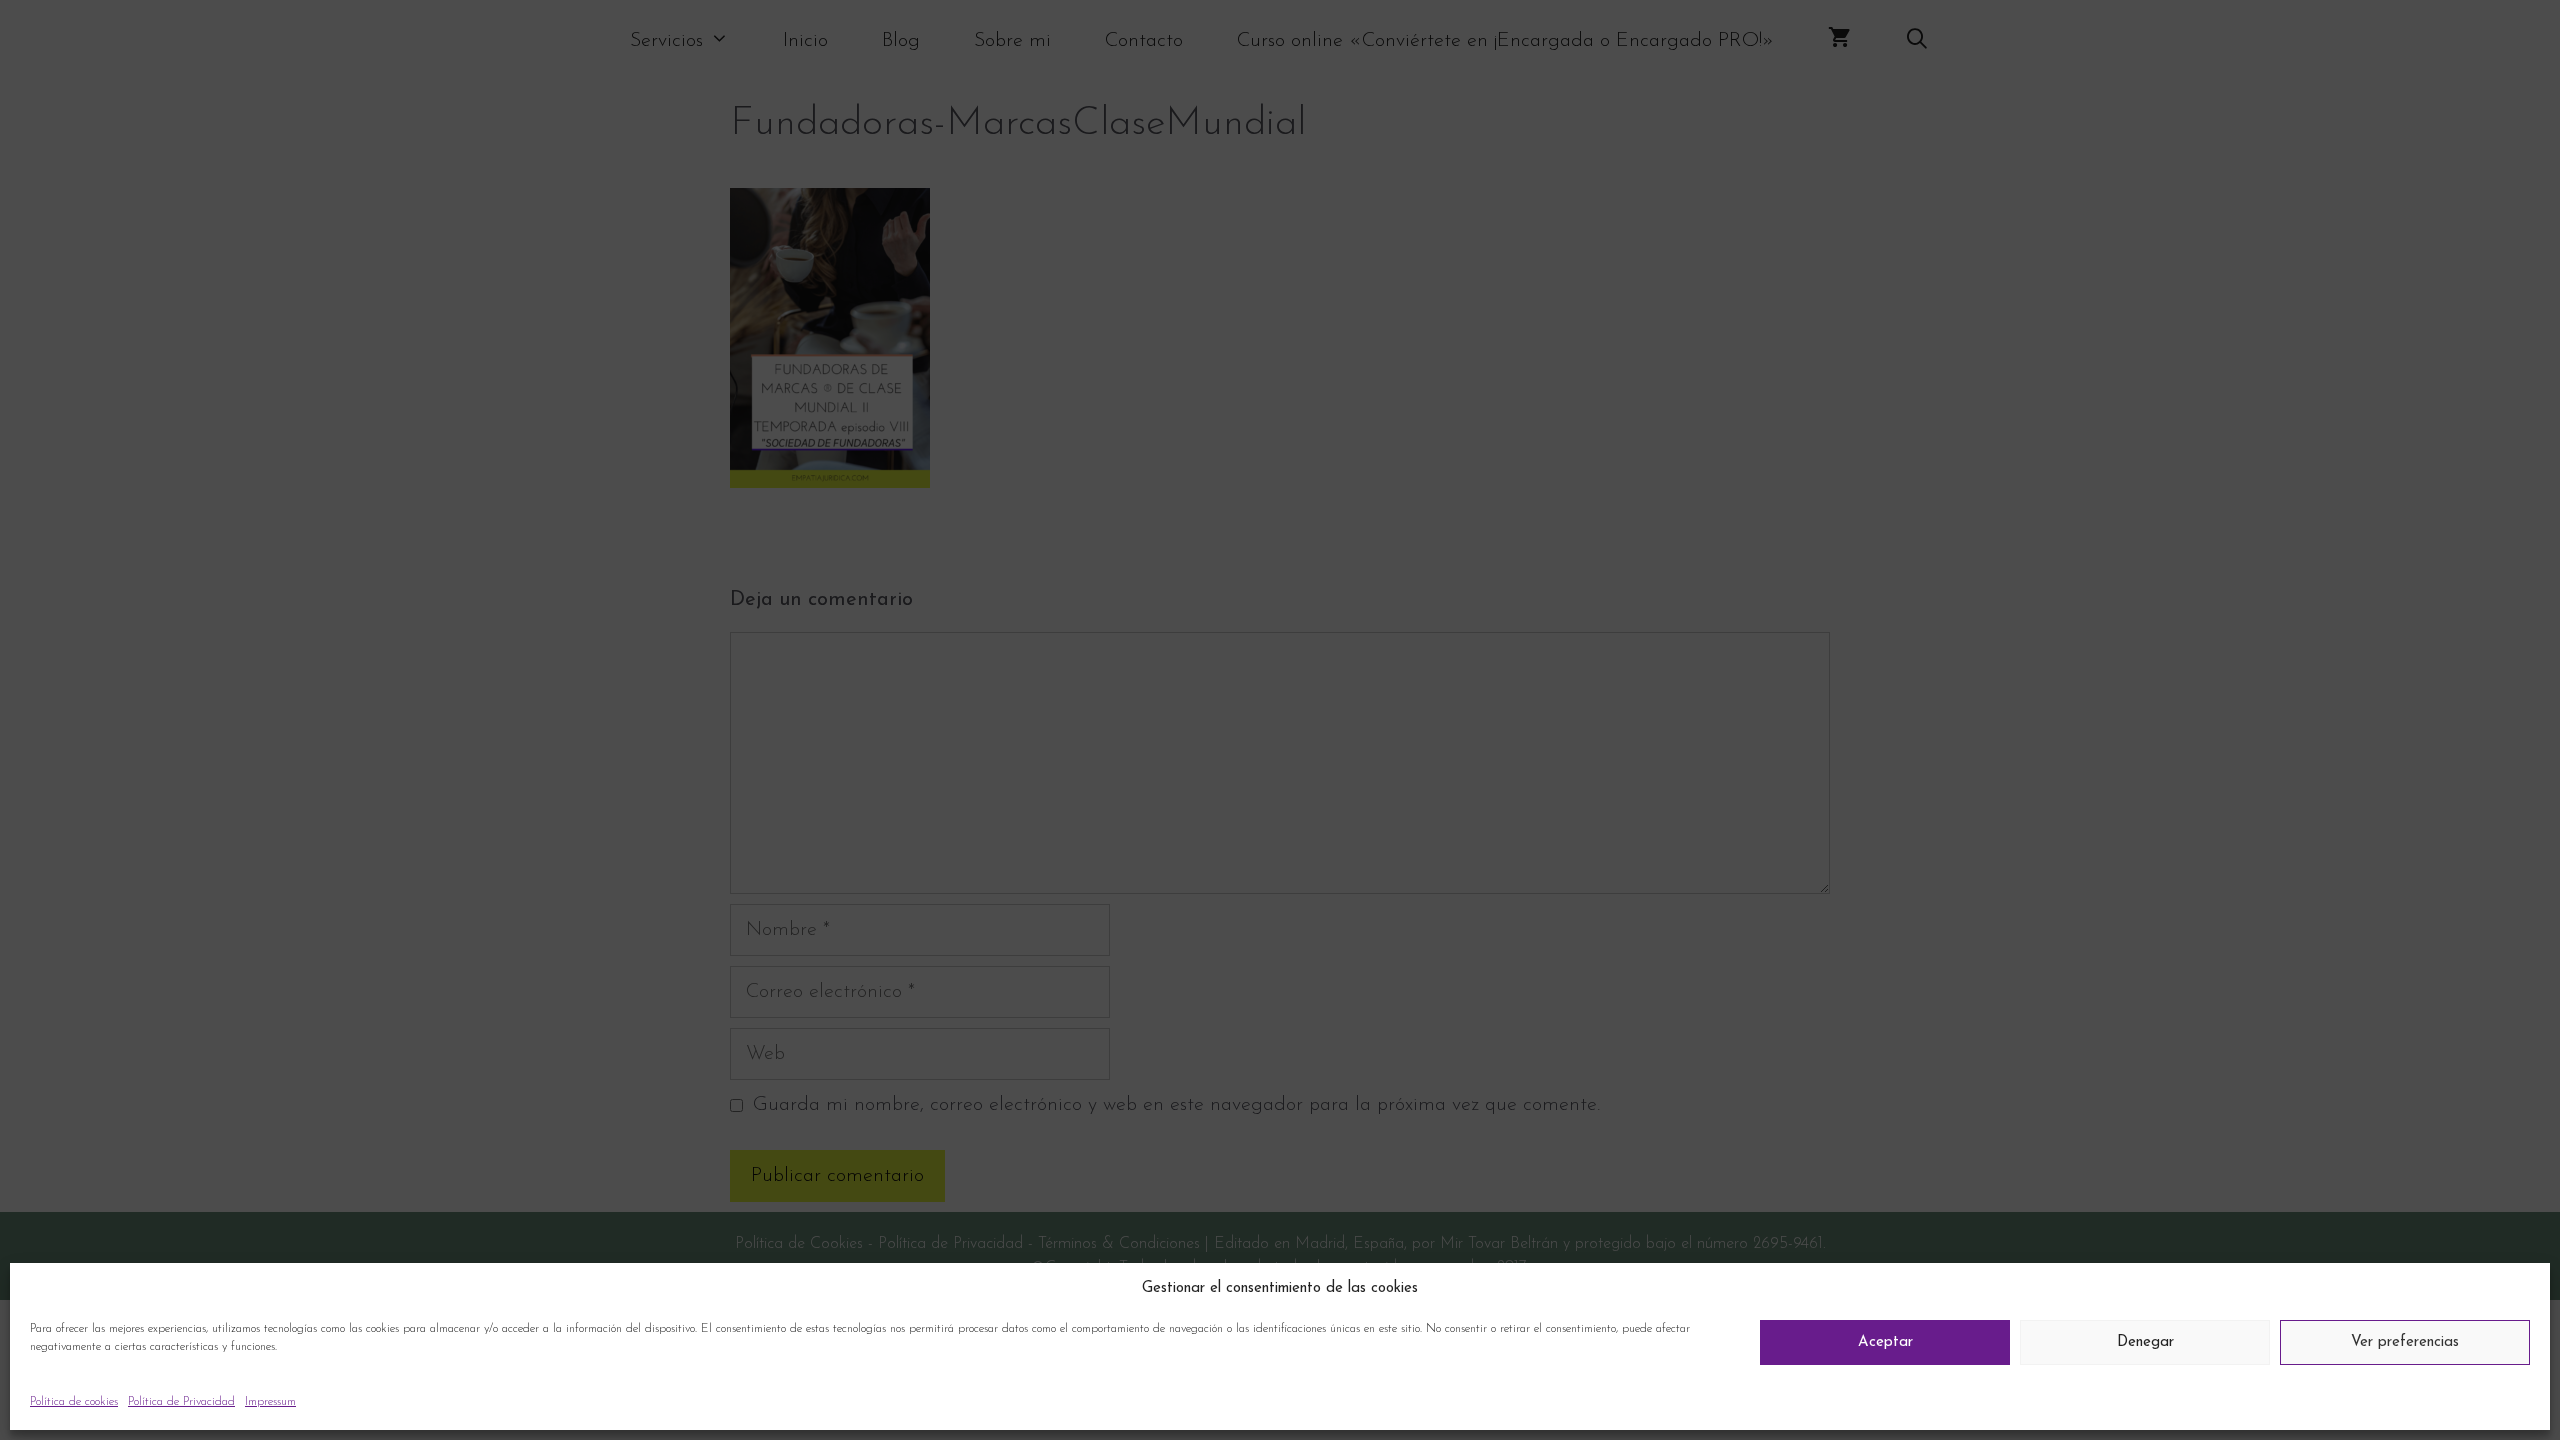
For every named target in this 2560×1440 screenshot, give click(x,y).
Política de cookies (74, 1402)
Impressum (270, 1402)
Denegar (2145, 1342)
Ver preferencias (2405, 1342)
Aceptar (1885, 1342)
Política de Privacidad (181, 1402)
